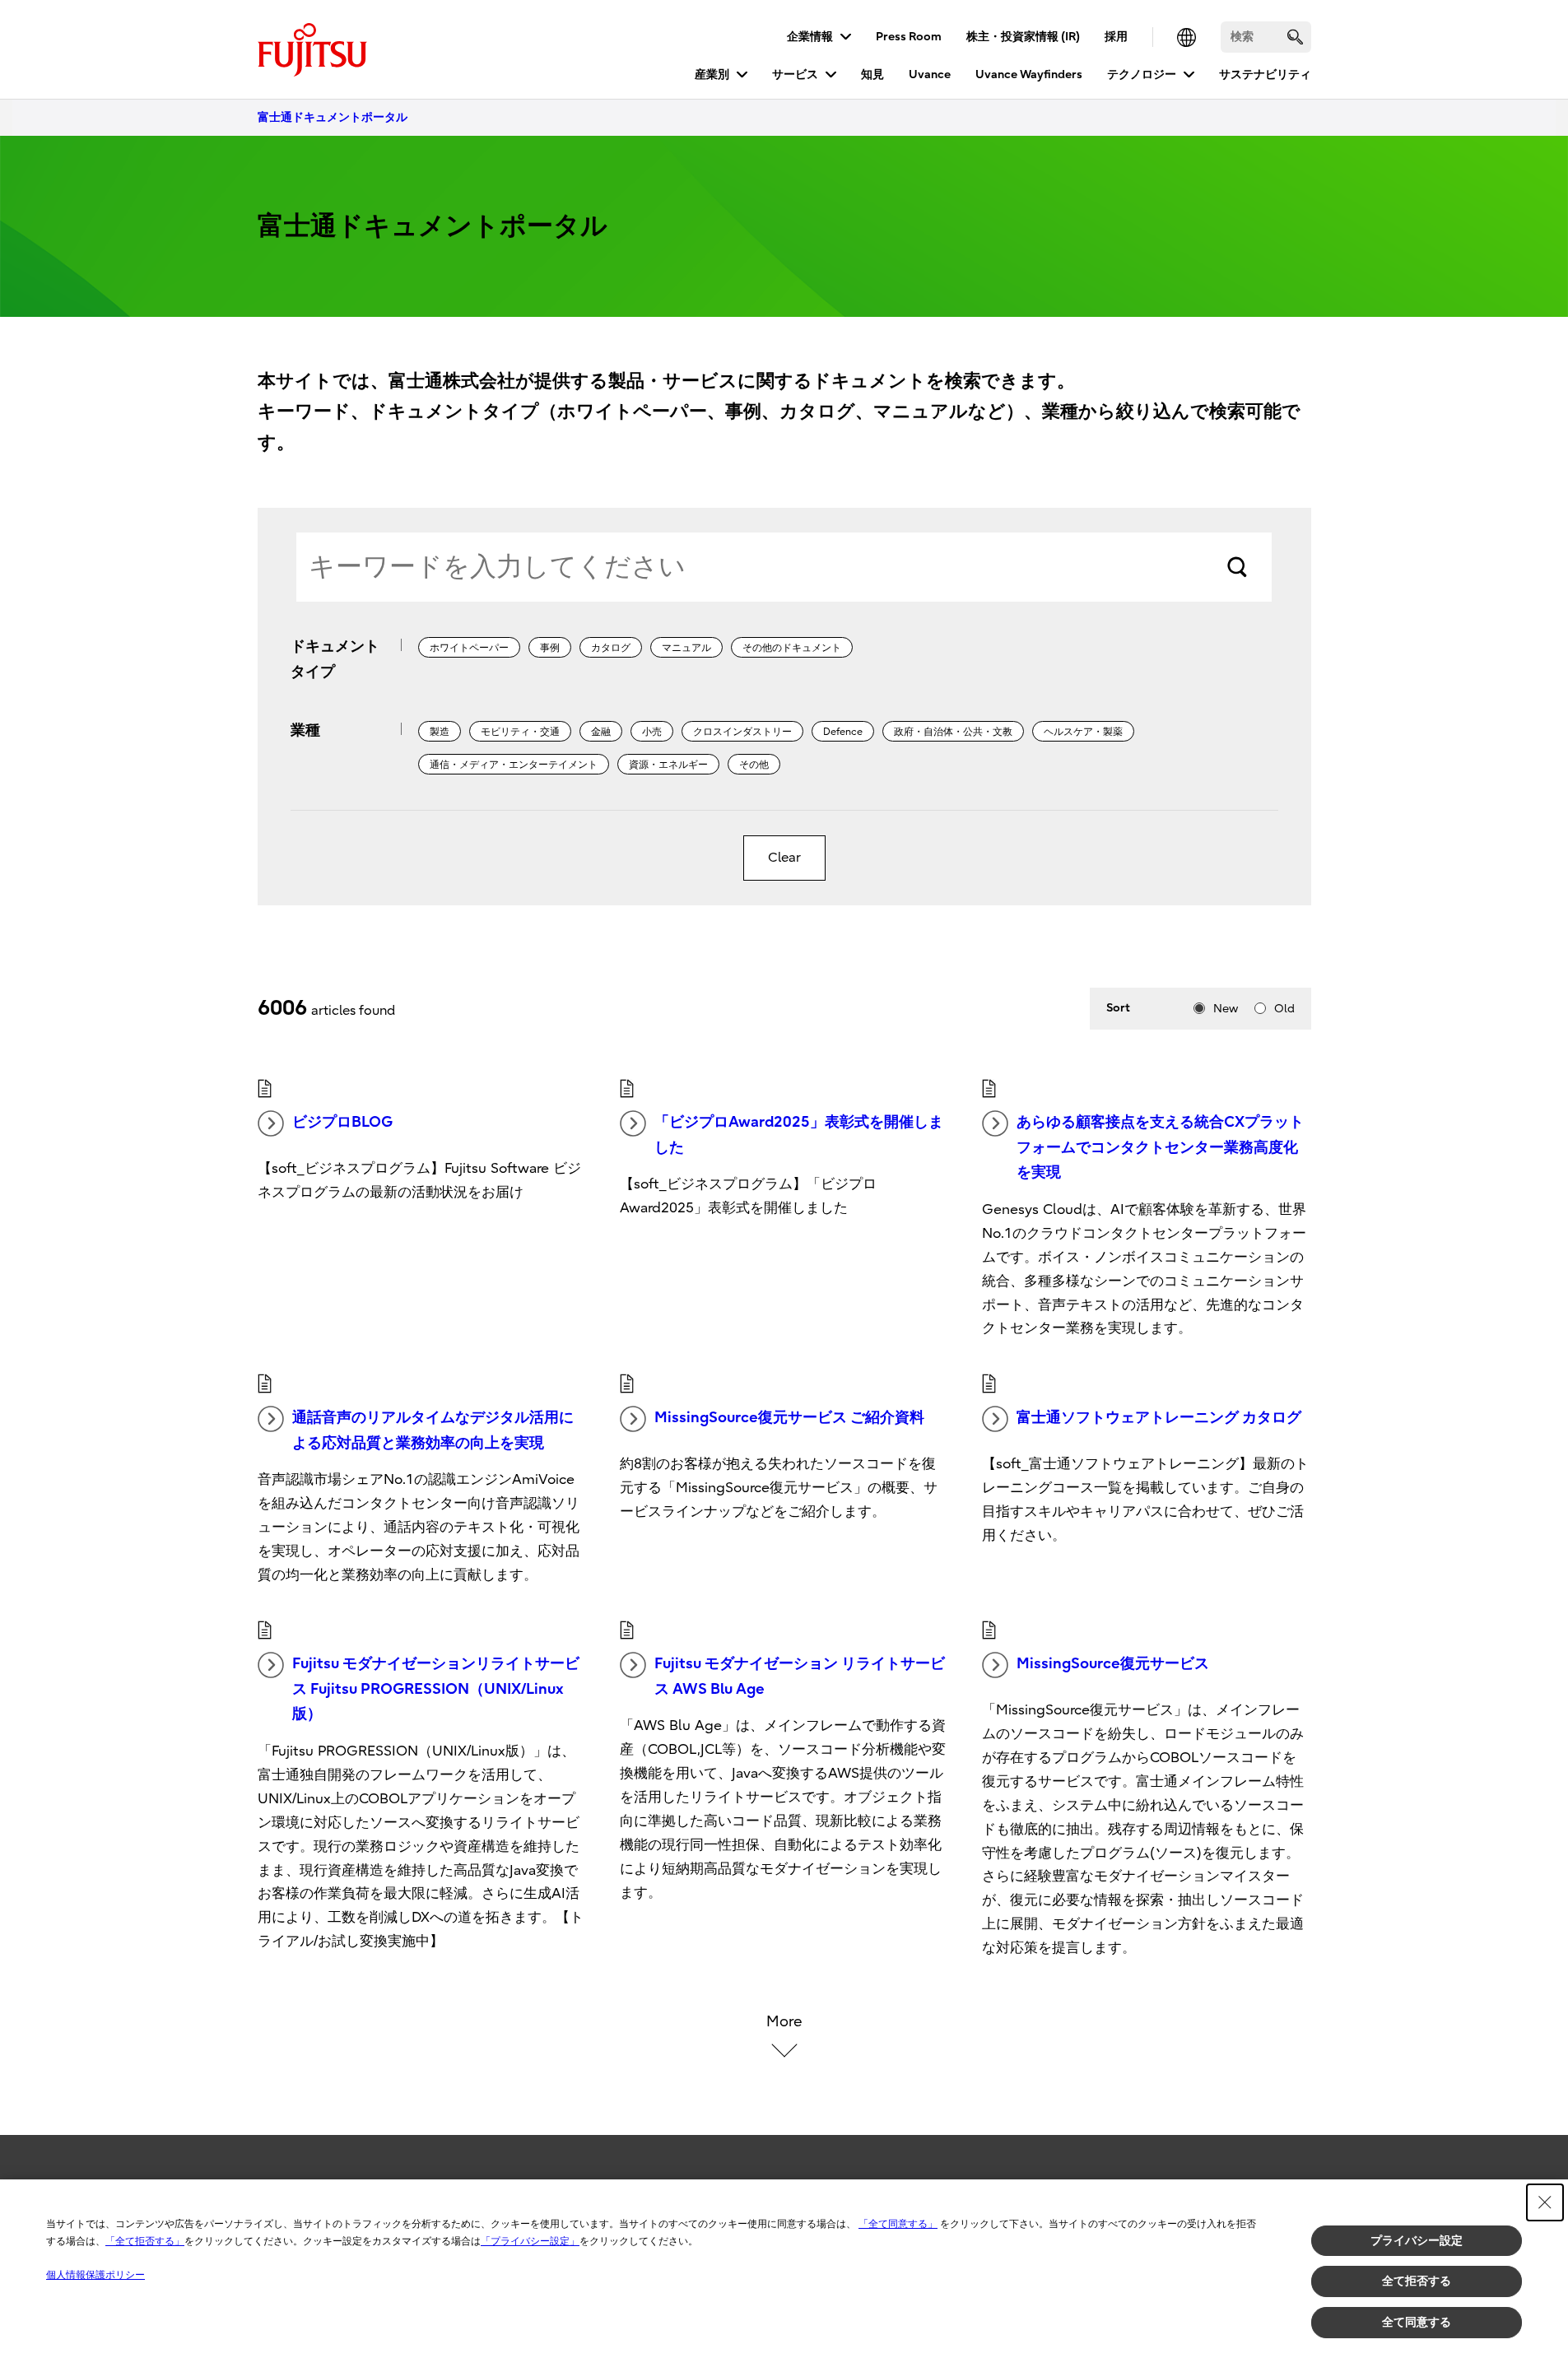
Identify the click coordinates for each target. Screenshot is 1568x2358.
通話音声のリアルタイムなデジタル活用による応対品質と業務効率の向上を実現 (433, 1430)
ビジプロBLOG (342, 1122)
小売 (652, 732)
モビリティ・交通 (520, 732)
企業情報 (810, 37)
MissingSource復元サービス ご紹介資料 (789, 1418)
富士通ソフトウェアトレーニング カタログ (1159, 1418)
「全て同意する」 (898, 2224)
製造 (440, 732)
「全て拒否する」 (145, 2241)
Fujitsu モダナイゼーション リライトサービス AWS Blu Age (800, 1677)
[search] (1295, 37)
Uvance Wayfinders (1029, 74)
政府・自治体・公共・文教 (953, 732)
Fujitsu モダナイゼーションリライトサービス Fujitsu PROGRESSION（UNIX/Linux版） (436, 1689)
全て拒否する (1417, 2281)
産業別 (712, 74)
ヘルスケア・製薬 (1083, 732)
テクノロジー (1142, 74)
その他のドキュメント (792, 648)
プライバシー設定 (1417, 2240)
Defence (843, 732)
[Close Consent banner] (1545, 2202)
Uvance (930, 74)
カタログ (611, 648)
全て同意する (1417, 2322)
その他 (754, 765)
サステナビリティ (1265, 74)
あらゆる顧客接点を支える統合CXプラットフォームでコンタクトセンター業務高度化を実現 (1160, 1147)
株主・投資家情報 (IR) (1023, 37)
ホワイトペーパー (469, 648)
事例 (550, 648)
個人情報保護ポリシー (95, 2275)
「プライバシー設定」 (530, 2241)
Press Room (909, 37)
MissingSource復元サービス (1113, 1664)
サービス (795, 74)
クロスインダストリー (742, 732)
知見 (872, 74)
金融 (601, 732)
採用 (1116, 37)
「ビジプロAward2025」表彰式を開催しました (799, 1135)
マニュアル (686, 648)
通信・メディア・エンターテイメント (514, 765)
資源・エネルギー (668, 765)
